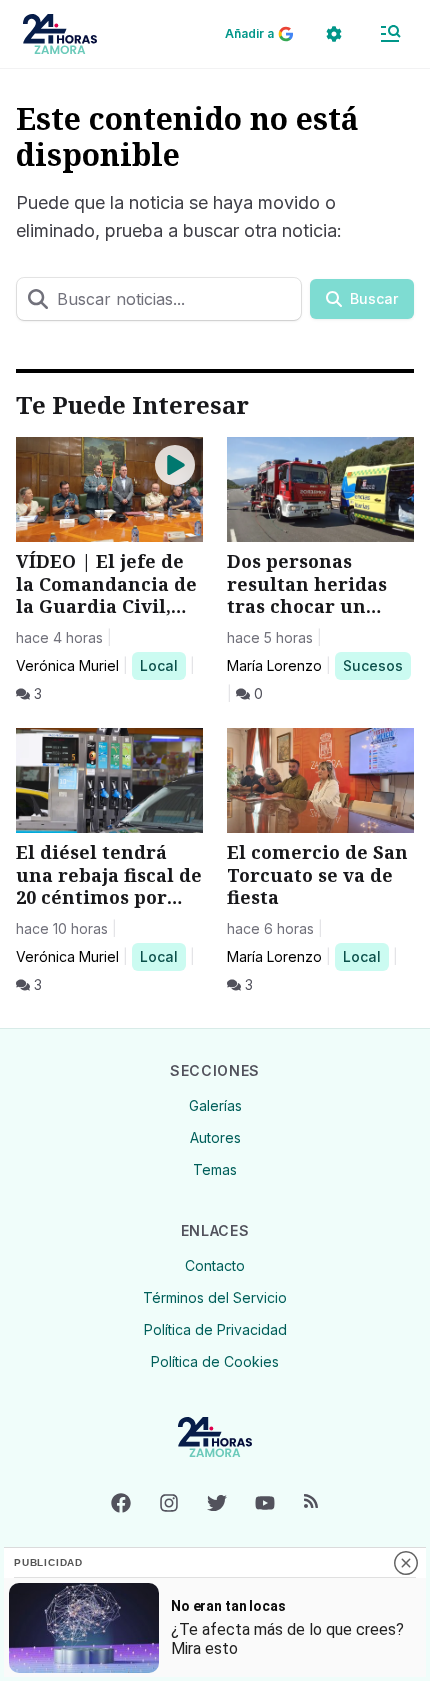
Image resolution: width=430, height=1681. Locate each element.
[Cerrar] (406, 1563)
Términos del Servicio (215, 1297)
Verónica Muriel (67, 665)
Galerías (215, 1105)
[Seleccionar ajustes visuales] (334, 34)
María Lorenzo (274, 665)
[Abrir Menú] (390, 34)
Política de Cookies (215, 1361)
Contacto (215, 1265)
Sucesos (376, 665)
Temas (215, 1169)
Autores (215, 1137)
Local (162, 665)
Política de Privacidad (215, 1329)
